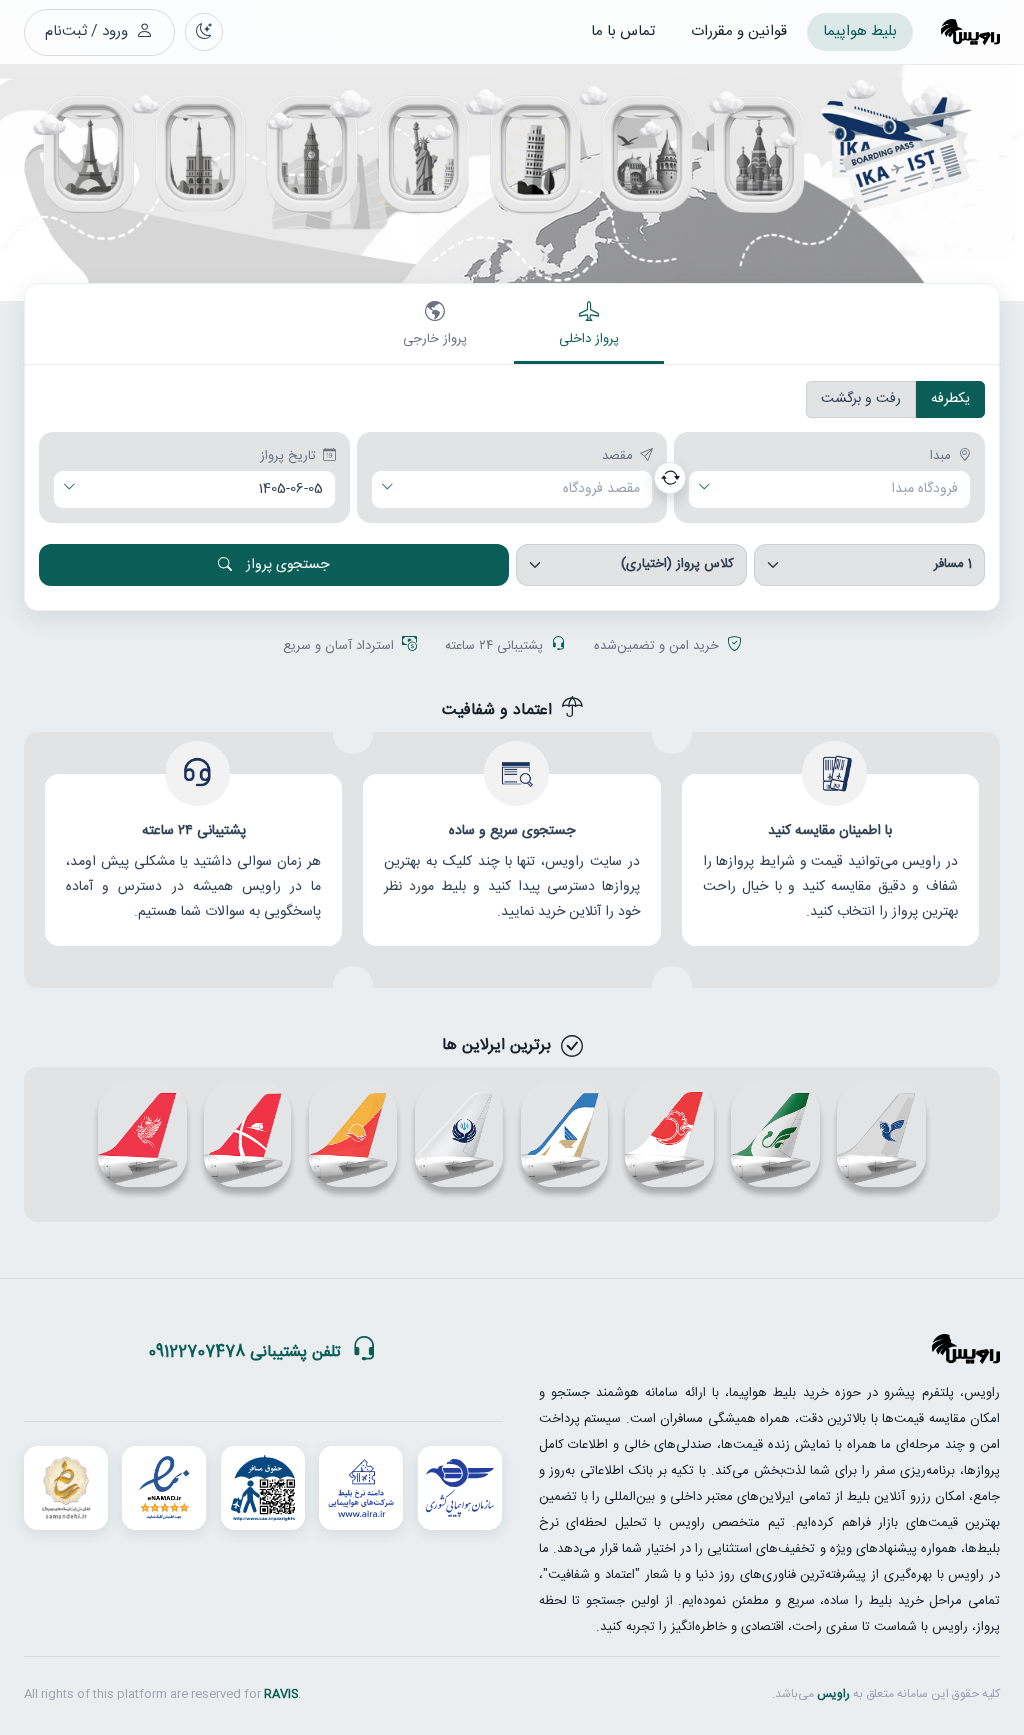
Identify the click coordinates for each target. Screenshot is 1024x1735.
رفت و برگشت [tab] (861, 399)
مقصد (617, 457)
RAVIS (281, 1694)
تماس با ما (623, 31)
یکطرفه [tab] (950, 399)
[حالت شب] (204, 32)
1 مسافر (953, 564)
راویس (833, 1694)
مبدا (940, 457)
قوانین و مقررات (739, 31)
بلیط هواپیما (860, 31)
